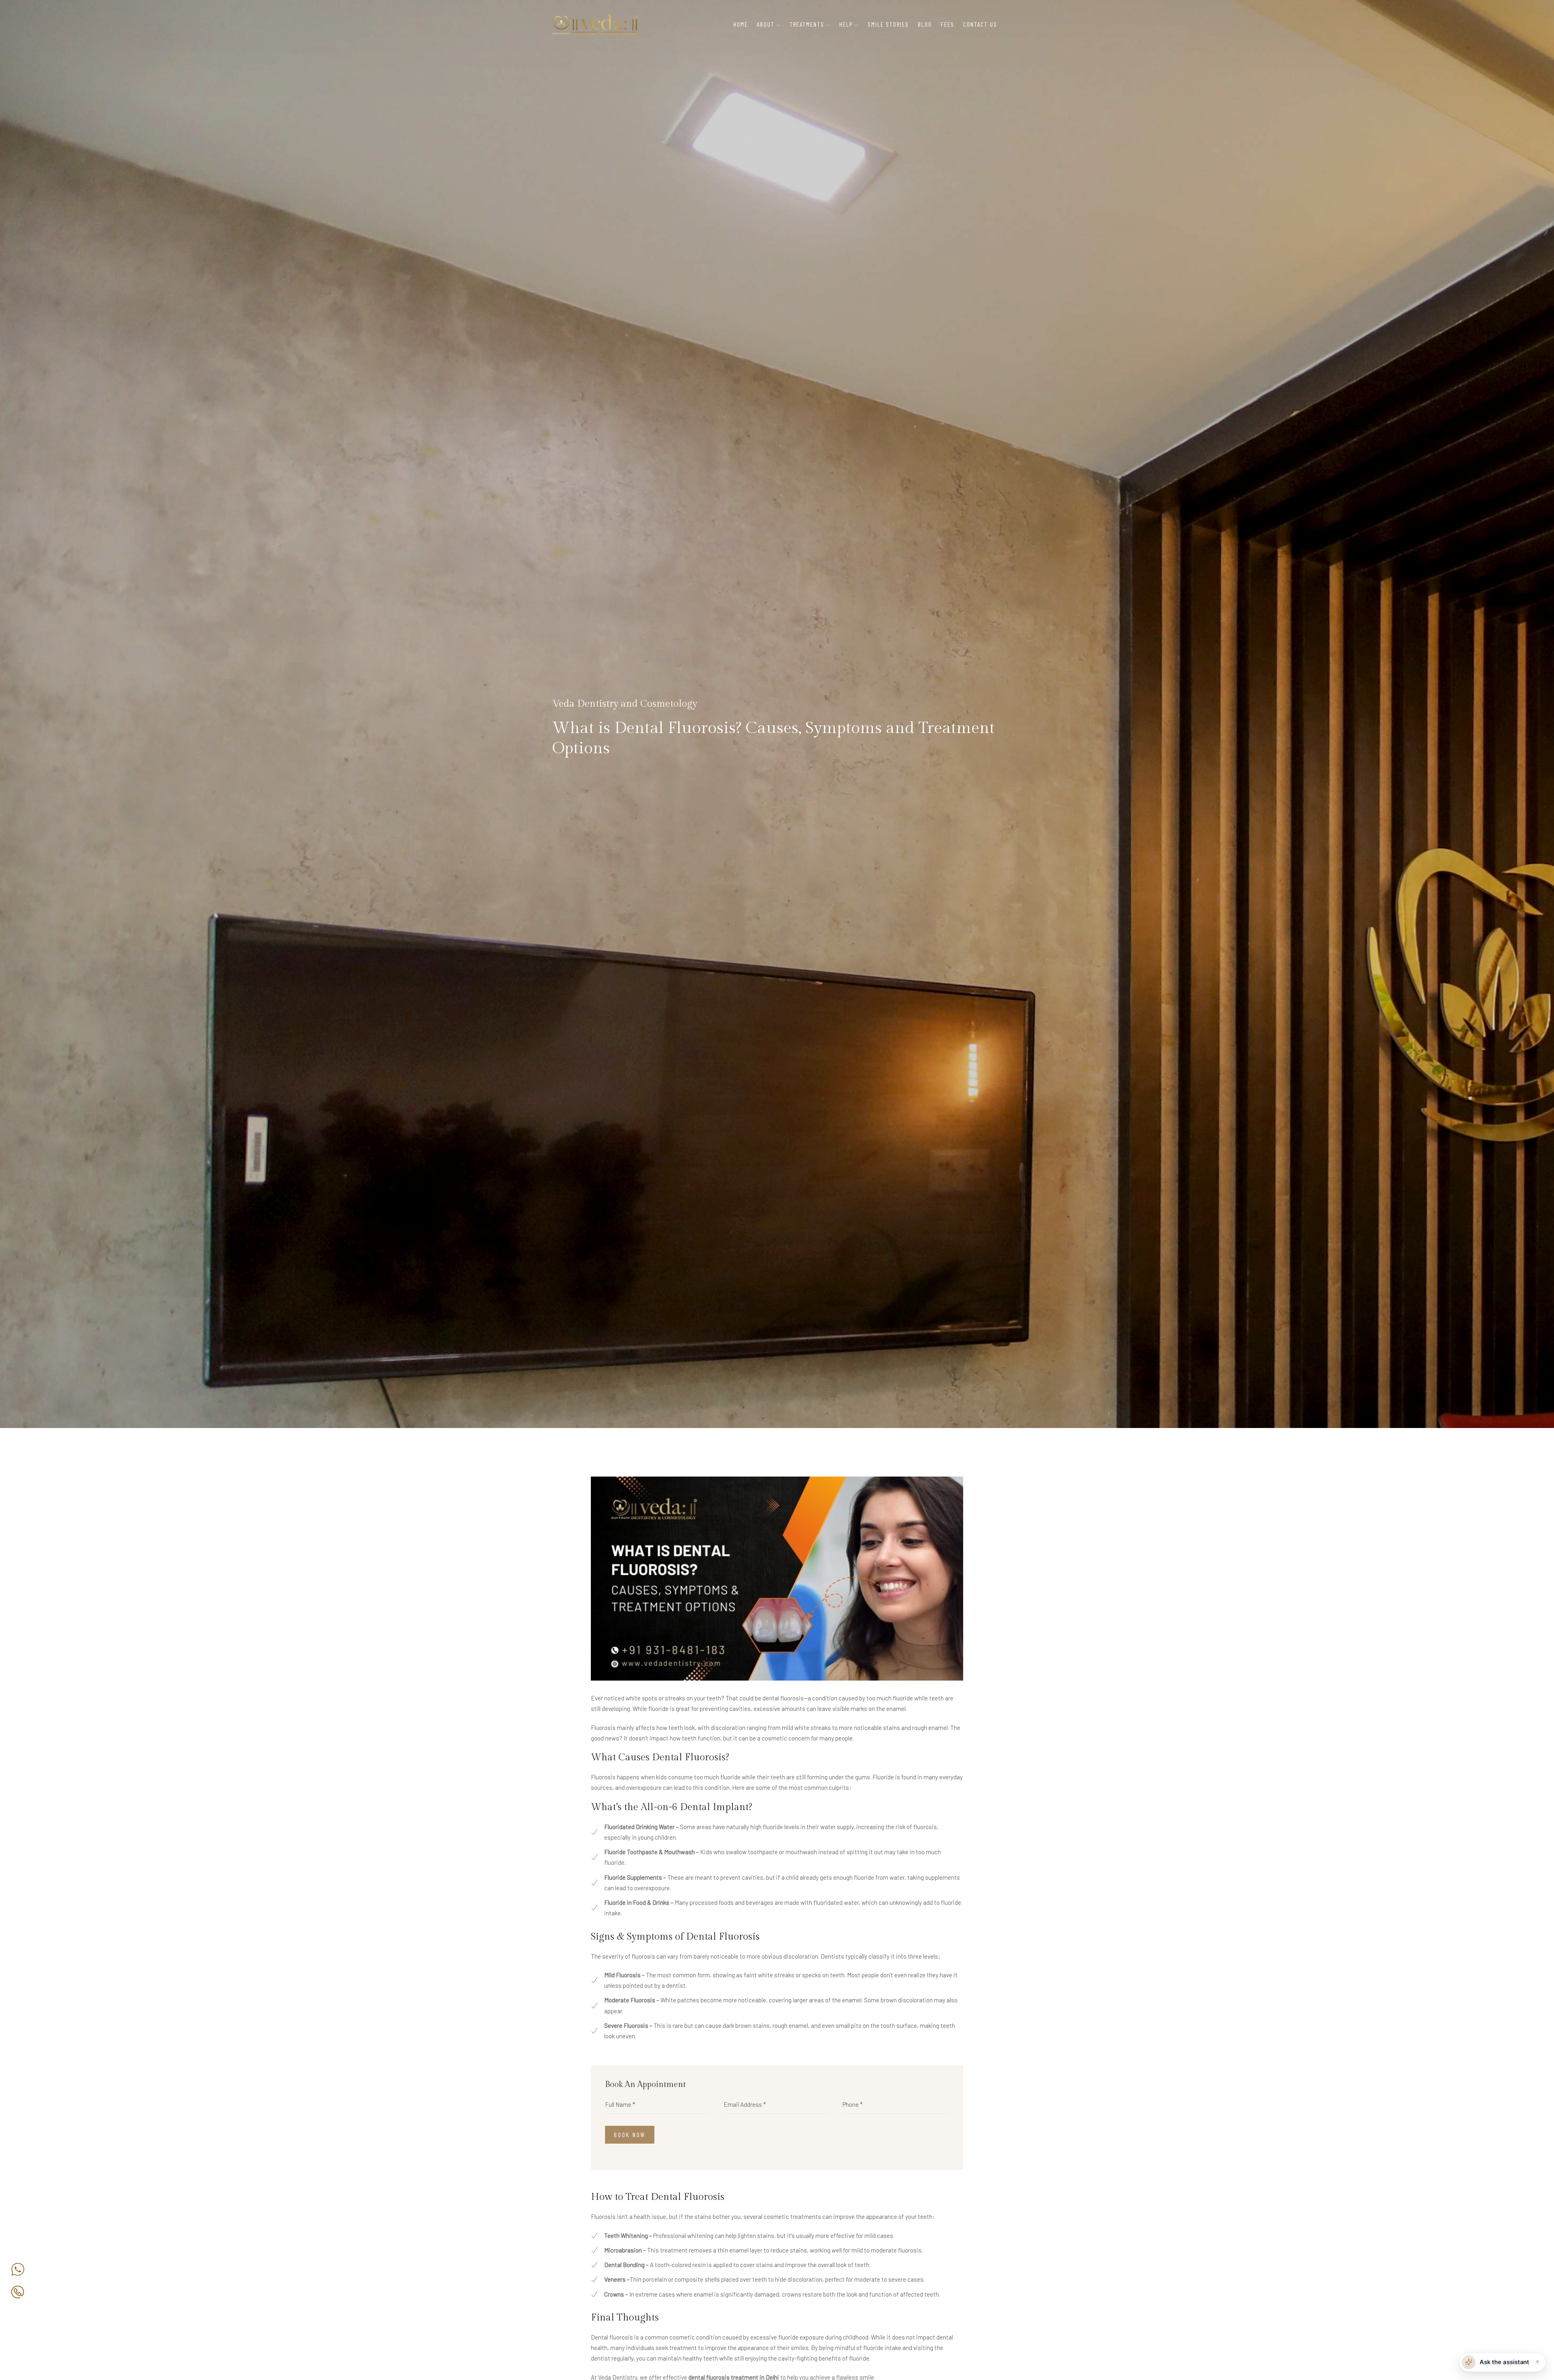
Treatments (807, 24)
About (766, 24)
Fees (948, 24)
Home (741, 24)
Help (846, 24)
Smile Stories (888, 24)
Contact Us (980, 24)
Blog (925, 24)
